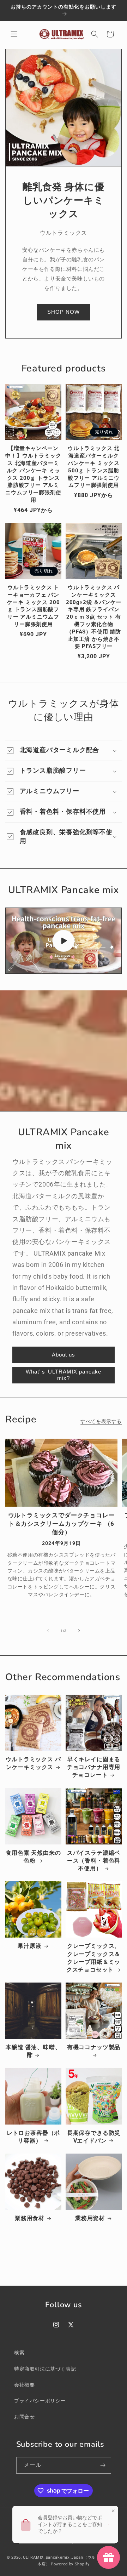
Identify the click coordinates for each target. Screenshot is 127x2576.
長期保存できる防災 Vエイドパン (94, 2137)
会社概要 (24, 2385)
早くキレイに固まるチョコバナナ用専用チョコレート (94, 1767)
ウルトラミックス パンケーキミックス (33, 1763)
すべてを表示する (101, 1421)
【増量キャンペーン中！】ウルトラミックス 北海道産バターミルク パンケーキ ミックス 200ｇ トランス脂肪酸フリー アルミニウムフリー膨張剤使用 (33, 474)
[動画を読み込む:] (64, 941)
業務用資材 (90, 2218)
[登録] (103, 2465)
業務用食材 (30, 2218)
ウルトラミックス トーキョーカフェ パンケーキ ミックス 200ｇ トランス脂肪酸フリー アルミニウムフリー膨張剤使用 (34, 606)
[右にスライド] (79, 1631)
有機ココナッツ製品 (94, 2047)
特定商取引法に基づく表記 (45, 2369)
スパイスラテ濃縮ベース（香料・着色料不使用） (94, 1861)
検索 (19, 2353)
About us (64, 1355)
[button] (14, 34)
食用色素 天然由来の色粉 (33, 1857)
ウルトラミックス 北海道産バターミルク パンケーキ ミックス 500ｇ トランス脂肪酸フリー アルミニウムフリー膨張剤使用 (94, 467)
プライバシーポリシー (40, 2401)
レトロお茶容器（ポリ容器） (33, 2137)
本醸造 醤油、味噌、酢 (33, 2051)
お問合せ (24, 2417)
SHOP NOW (64, 312)
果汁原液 (29, 1946)
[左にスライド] (48, 1631)
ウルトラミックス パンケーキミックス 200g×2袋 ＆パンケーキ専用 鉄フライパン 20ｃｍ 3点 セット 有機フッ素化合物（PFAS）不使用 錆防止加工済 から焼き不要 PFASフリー (94, 617)
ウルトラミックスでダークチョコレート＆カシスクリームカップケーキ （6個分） (62, 1524)
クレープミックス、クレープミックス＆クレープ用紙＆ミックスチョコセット (93, 1958)
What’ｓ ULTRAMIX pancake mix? (64, 1375)
